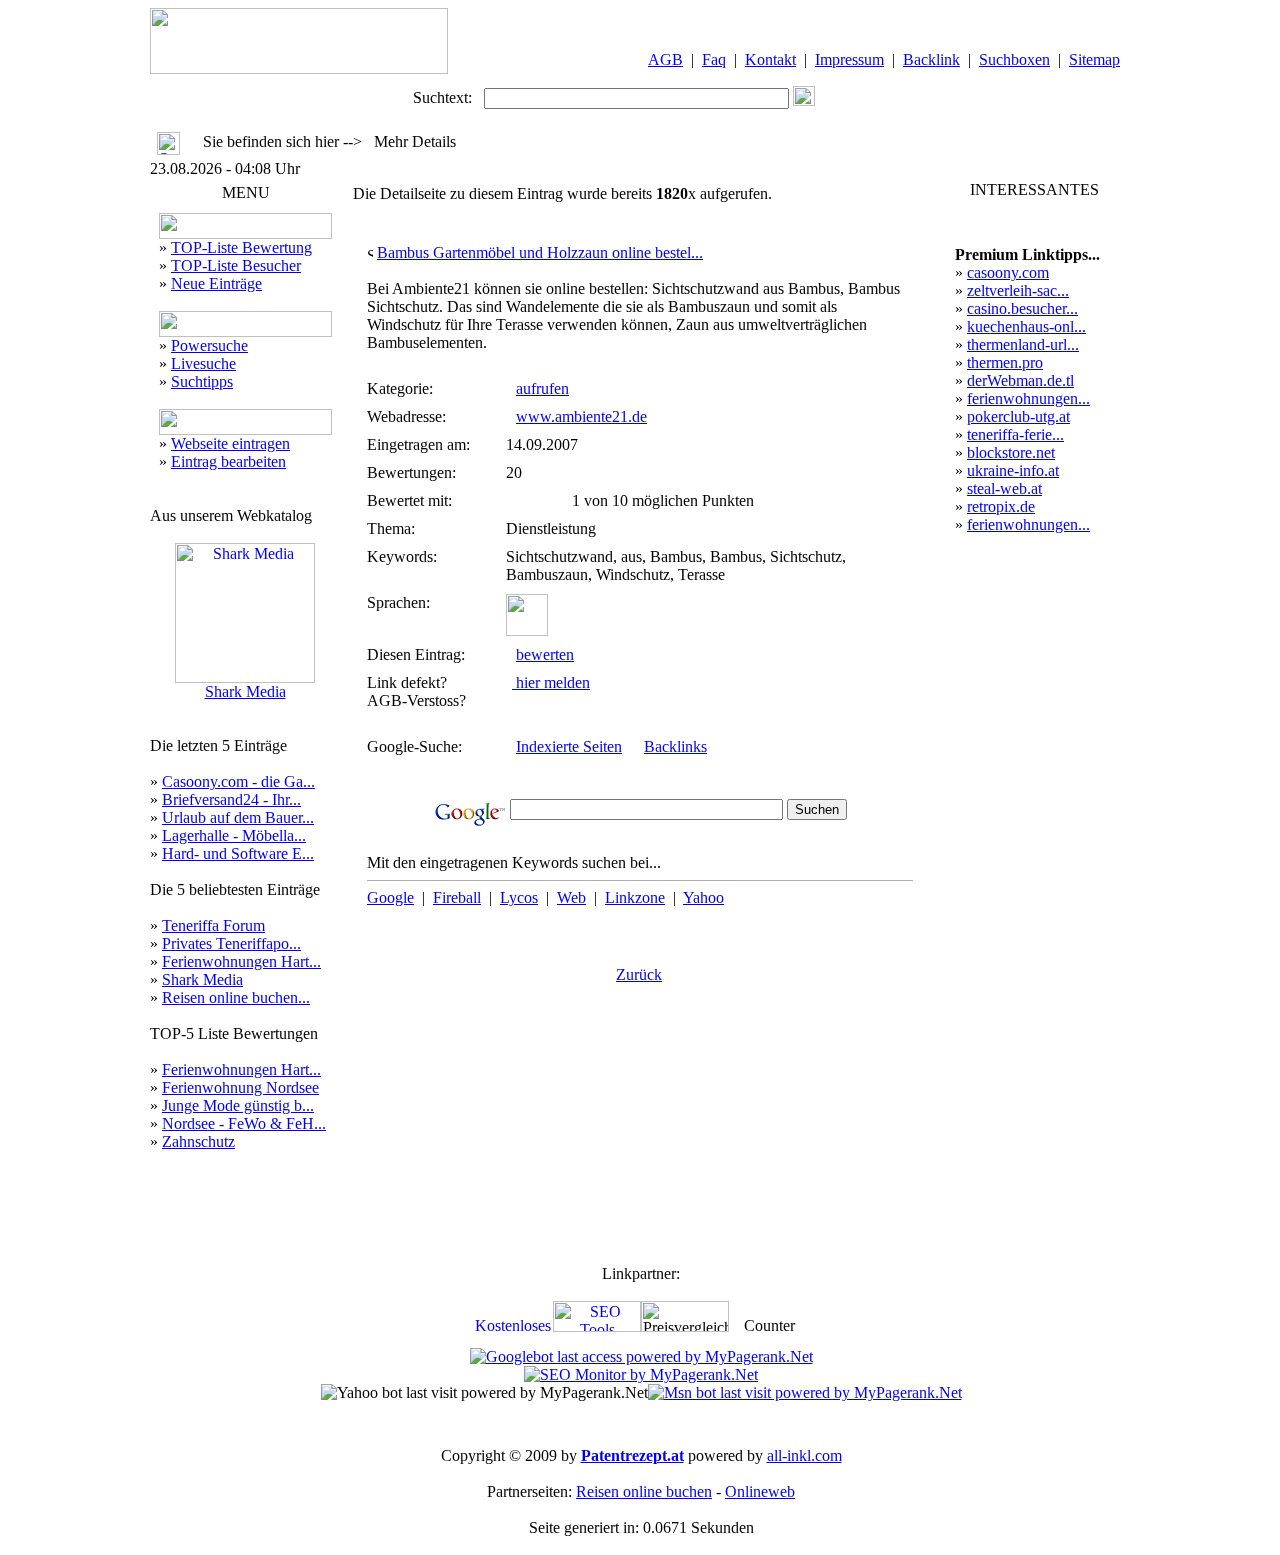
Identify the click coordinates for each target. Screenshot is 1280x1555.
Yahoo (703, 897)
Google (390, 897)
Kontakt (770, 59)
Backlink (931, 59)
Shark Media (245, 691)
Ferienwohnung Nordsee (240, 1087)
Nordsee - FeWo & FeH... (244, 1123)
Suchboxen (1014, 59)
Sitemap (1094, 59)
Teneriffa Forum (213, 925)
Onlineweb (760, 1491)
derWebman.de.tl (1020, 380)
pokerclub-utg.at (1018, 416)
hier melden (551, 682)
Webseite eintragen (230, 443)
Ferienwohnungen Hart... (241, 961)
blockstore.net (1011, 452)
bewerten (545, 654)
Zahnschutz (198, 1141)
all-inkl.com (804, 1455)
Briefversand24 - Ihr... (231, 799)
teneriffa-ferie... (1015, 434)
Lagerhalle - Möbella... (234, 835)
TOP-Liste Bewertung (241, 247)
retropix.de (1001, 506)
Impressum (849, 59)
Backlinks (675, 746)
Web (571, 897)
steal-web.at (1004, 488)
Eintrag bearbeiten (228, 461)
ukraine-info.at (1013, 470)
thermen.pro (1005, 362)
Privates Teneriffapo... (231, 943)
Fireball (457, 897)
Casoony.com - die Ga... (238, 781)
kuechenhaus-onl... (1026, 326)
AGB (665, 59)
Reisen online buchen (644, 1491)
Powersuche (209, 345)
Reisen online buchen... (236, 997)
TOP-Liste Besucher (236, 265)
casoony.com (1008, 272)
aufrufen (542, 388)
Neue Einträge (216, 283)
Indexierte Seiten (569, 746)
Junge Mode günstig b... (238, 1105)
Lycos (519, 897)
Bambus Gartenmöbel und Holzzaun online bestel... (540, 252)
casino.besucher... (1022, 308)
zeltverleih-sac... (1018, 290)
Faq (714, 59)
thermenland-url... (1023, 344)
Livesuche (203, 363)
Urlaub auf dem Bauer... (238, 817)
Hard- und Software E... (238, 853)
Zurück (639, 974)
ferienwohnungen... (1028, 398)
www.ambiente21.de (581, 416)
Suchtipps (202, 381)
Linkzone (635, 897)
